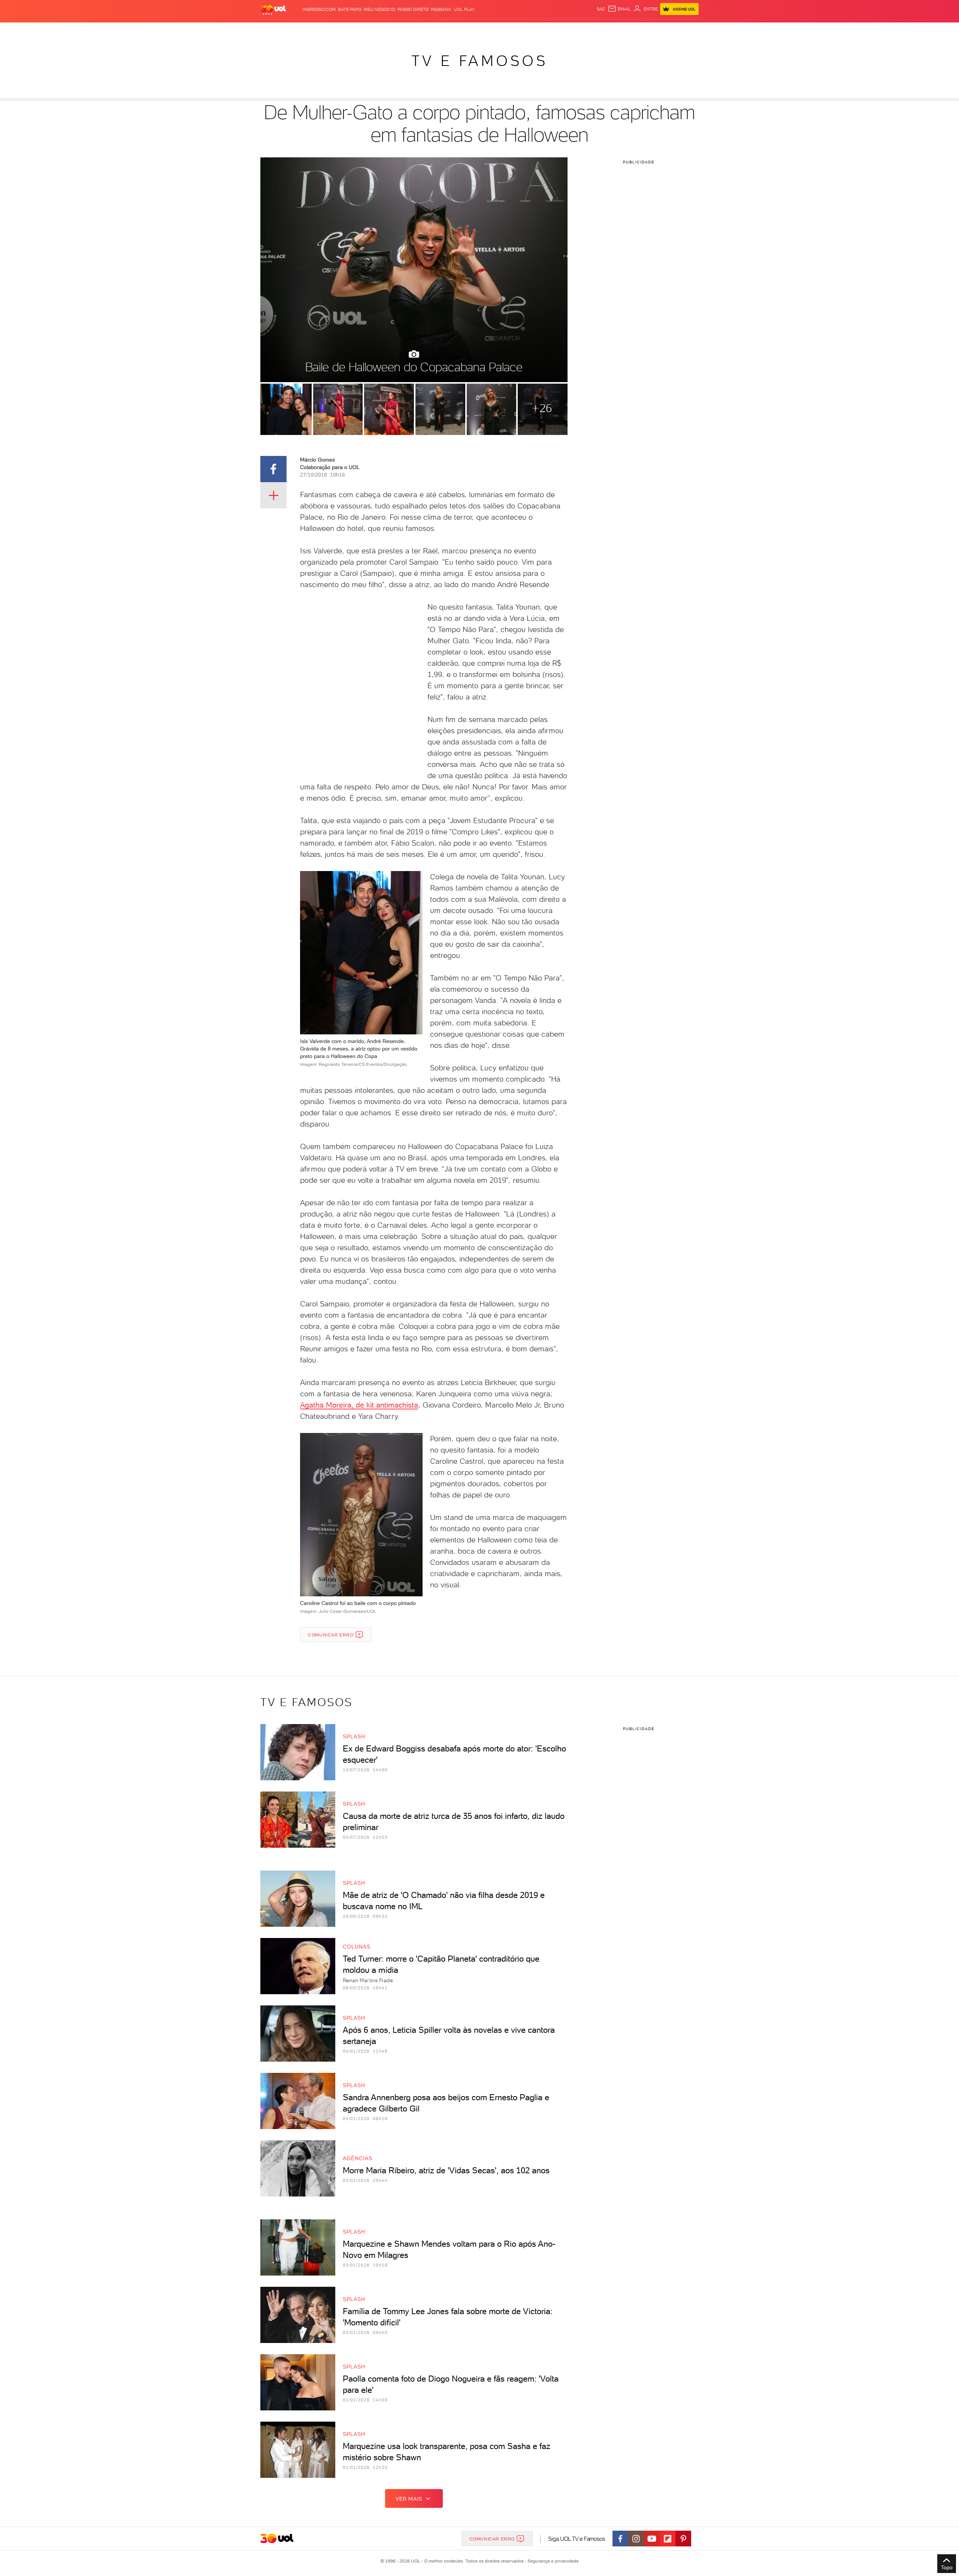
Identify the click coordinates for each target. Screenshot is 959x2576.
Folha (441, 30)
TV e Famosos (479, 61)
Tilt (552, 30)
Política (370, 30)
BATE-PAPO (350, 9)
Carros (393, 30)
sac (601, 9)
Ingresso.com (319, 9)
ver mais (409, 2499)
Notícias (346, 30)
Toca (654, 30)
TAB (625, 30)
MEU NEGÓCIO (379, 9)
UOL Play (464, 9)
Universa (509, 30)
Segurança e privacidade (552, 2561)
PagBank (441, 9)
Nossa (610, 30)
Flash (298, 30)
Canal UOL (586, 30)
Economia (418, 30)
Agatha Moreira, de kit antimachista (359, 1405)
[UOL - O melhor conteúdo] (273, 10)
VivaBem (534, 30)
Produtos (275, 30)
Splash (485, 30)
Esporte (462, 30)
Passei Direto (413, 9)
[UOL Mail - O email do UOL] (619, 9)
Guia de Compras (686, 30)
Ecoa (564, 30)
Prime (638, 30)
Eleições (320, 30)
